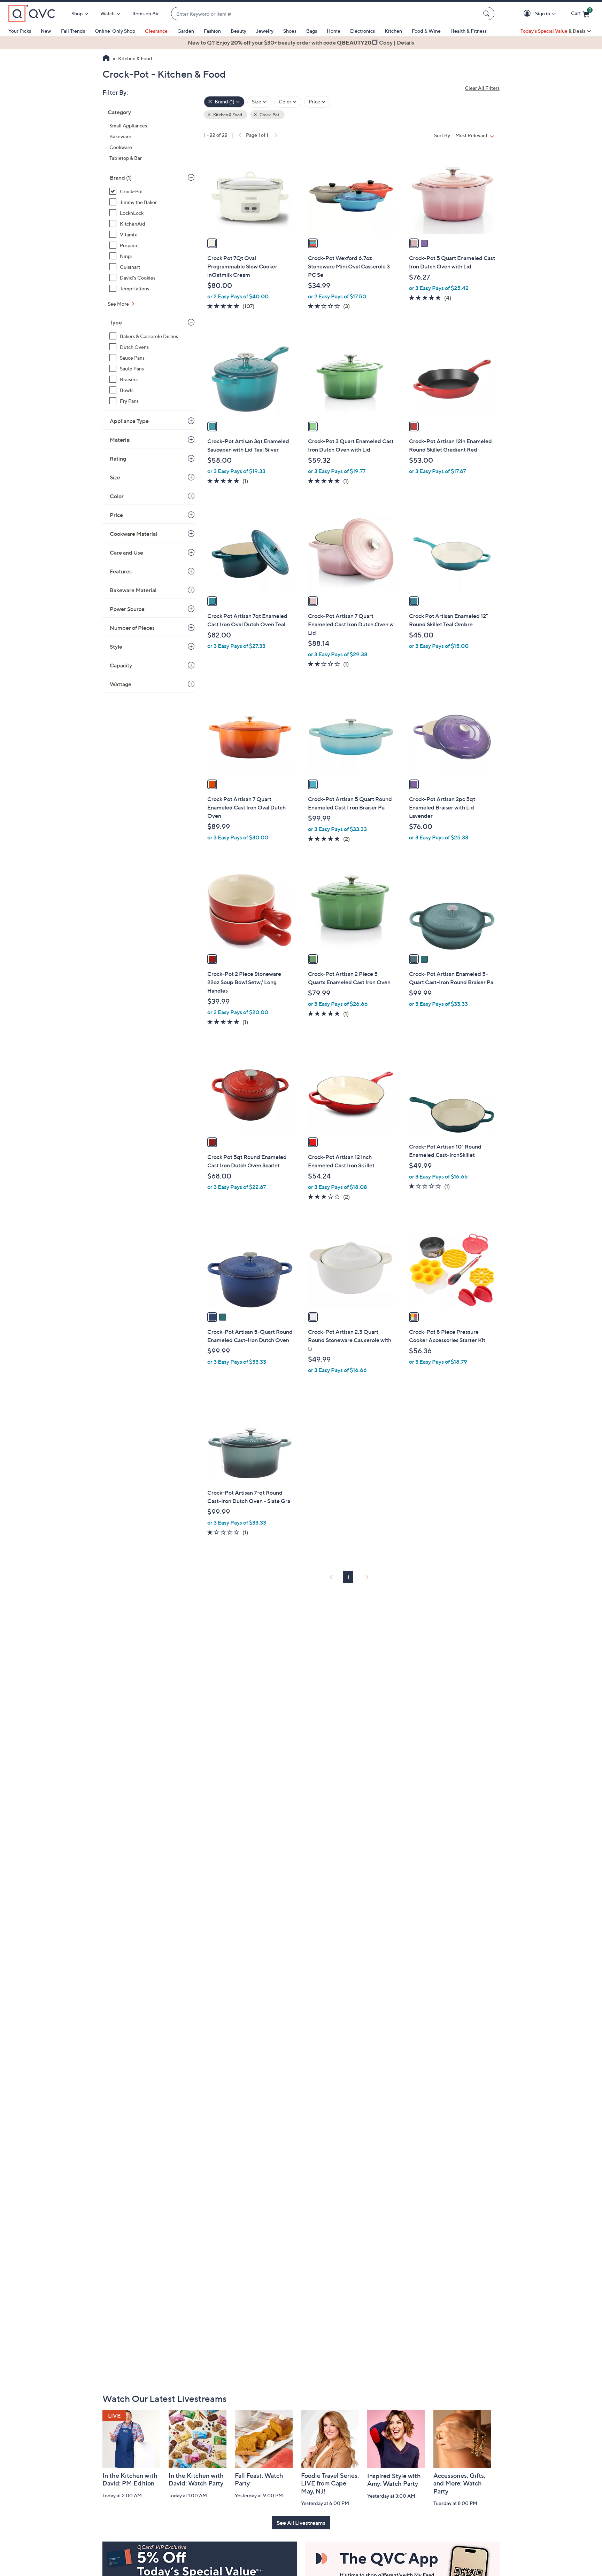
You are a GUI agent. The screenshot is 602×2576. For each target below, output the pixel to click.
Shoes (290, 31)
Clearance (156, 31)
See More (119, 304)
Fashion (212, 31)
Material (120, 440)
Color (117, 496)
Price (116, 515)
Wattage (121, 684)
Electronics (362, 31)
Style (116, 647)
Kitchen (393, 31)
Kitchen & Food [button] (227, 115)
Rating (118, 459)
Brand (121, 178)
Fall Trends (73, 31)
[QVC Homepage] (106, 59)
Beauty (238, 31)
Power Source (127, 609)
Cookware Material (133, 534)
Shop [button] (77, 13)
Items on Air (146, 13)
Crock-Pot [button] (269, 115)
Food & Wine (426, 31)
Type (116, 322)
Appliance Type (129, 421)
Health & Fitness (469, 31)
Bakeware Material (133, 590)
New (46, 31)
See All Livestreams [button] (301, 2523)
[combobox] (326, 14)
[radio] (212, 243)
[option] (301, 42)
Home (334, 31)
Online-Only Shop (115, 31)
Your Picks (20, 31)
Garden (186, 31)
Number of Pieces (132, 628)
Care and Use (126, 553)
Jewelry (265, 31)
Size (115, 477)
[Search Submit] (487, 14)
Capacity (121, 665)
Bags (312, 31)
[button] (528, 14)
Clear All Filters (482, 88)
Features (121, 571)
